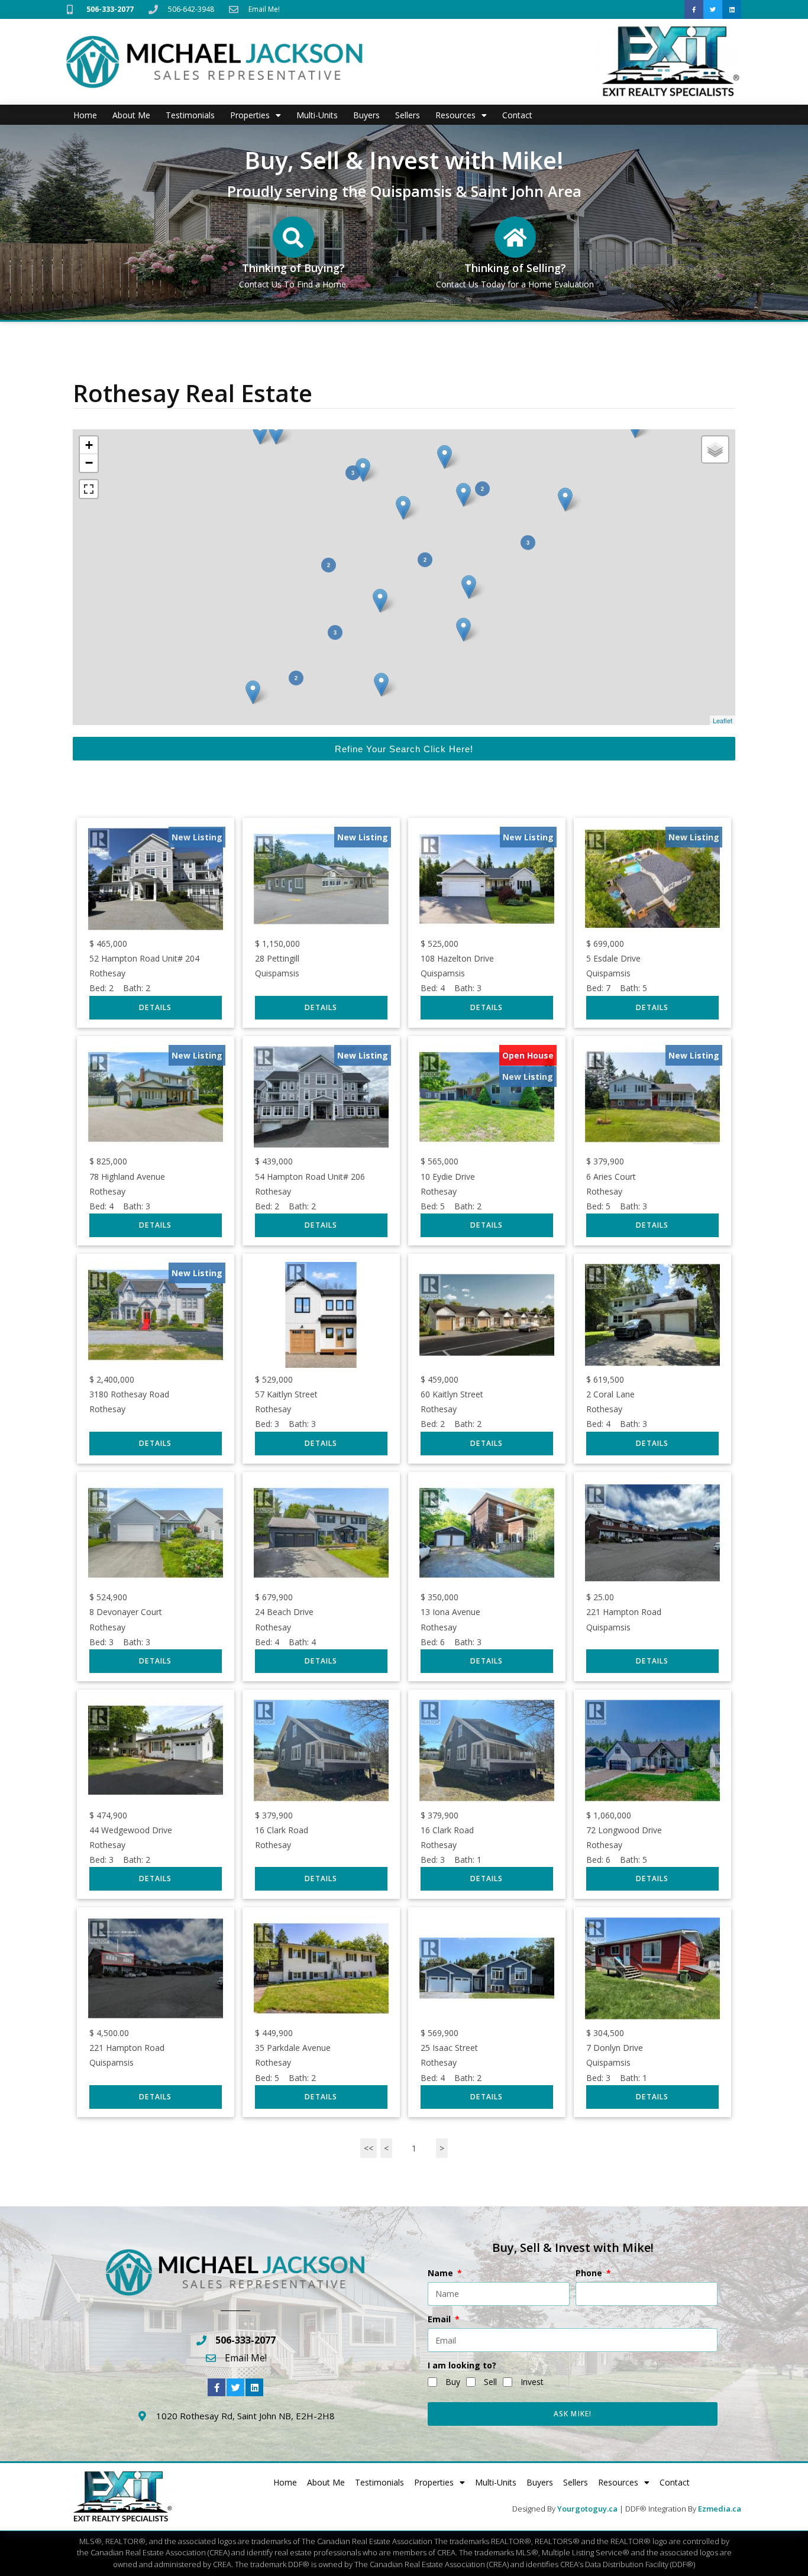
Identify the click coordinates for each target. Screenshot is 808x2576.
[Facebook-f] (694, 9)
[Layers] (715, 449)
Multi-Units (317, 115)
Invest (532, 2382)
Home (85, 115)
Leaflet (723, 720)
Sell (490, 2382)
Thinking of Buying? (293, 268)
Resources (455, 115)
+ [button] (89, 445)
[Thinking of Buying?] (293, 237)
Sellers (408, 115)
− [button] (89, 463)
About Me (131, 115)
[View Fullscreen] (89, 489)
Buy (453, 2382)
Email (440, 2319)
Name (442, 2273)
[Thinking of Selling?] (515, 237)
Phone (590, 2273)
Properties (250, 115)
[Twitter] (713, 9)
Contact (517, 115)
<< (369, 2148)
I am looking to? (462, 2365)
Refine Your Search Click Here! (404, 749)
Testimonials (190, 115)
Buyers (366, 115)
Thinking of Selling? (515, 268)
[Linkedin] (732, 9)
